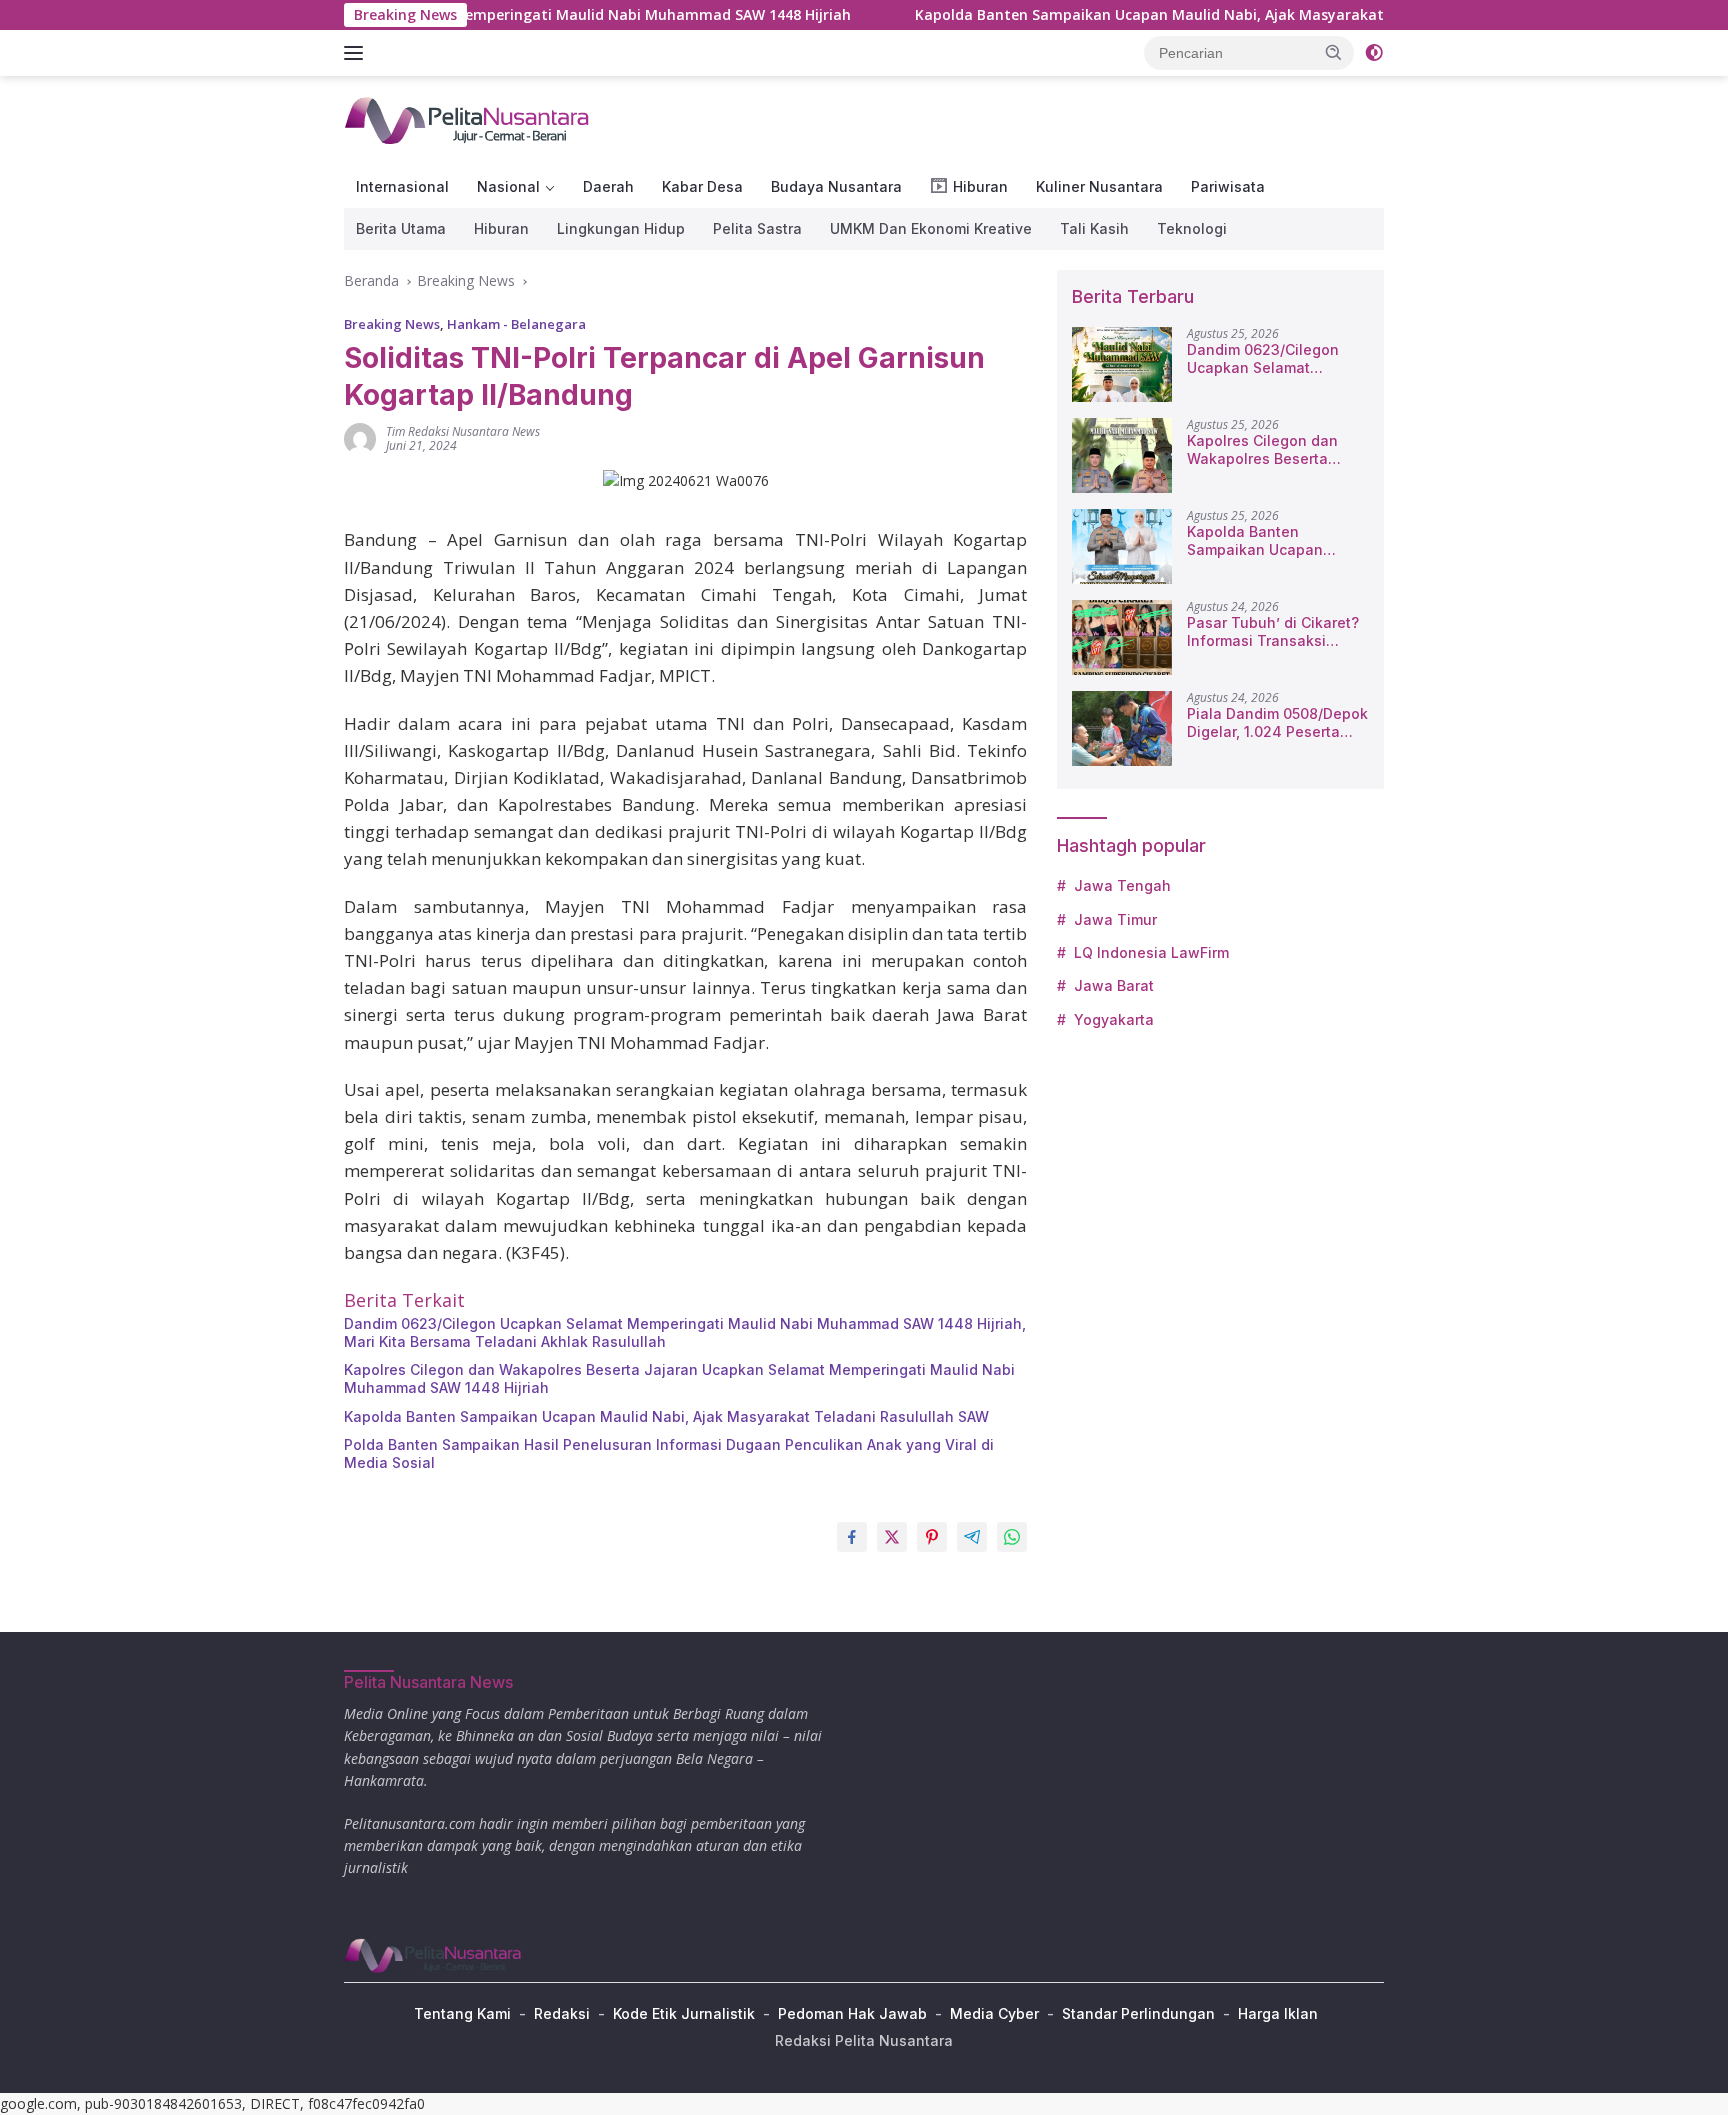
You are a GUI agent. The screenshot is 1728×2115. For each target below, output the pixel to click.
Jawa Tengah (1122, 885)
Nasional (508, 186)
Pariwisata (1228, 186)
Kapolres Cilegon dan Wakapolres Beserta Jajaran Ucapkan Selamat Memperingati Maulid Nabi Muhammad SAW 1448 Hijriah (679, 1378)
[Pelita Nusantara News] (468, 119)
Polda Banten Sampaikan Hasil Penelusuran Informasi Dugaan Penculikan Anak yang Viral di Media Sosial (669, 1453)
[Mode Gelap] (1374, 53)
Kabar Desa (702, 186)
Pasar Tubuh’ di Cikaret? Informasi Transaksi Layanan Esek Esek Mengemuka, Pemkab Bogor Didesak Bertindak (1273, 632)
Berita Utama (401, 228)
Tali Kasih (1094, 228)
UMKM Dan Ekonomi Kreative (931, 228)
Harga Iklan (1278, 2013)
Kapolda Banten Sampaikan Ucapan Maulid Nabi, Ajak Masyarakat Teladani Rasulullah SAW (1158, 15)
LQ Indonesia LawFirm (1151, 952)
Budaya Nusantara (836, 186)
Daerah (608, 186)
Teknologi (1192, 228)
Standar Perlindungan (1138, 2013)
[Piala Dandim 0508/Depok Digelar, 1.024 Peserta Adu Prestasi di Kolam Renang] (1122, 728)
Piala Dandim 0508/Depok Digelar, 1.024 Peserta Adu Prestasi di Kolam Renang (1277, 723)
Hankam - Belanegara (516, 324)
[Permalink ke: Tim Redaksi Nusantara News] (360, 437)
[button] (1334, 52)
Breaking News (392, 324)
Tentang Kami (462, 2013)
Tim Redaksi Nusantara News (463, 431)
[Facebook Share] (852, 1537)
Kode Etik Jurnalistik (684, 2013)
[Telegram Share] (972, 1537)
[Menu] (357, 53)
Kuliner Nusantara (1099, 186)
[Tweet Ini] (892, 1537)
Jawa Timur (1115, 919)
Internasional (402, 186)
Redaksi (562, 2013)
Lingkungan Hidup (621, 228)
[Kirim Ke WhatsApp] (1012, 1537)
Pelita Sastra (757, 228)
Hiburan (501, 228)
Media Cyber (994, 2013)
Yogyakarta (1114, 1019)
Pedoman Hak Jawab (852, 2013)
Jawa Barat (1114, 985)
